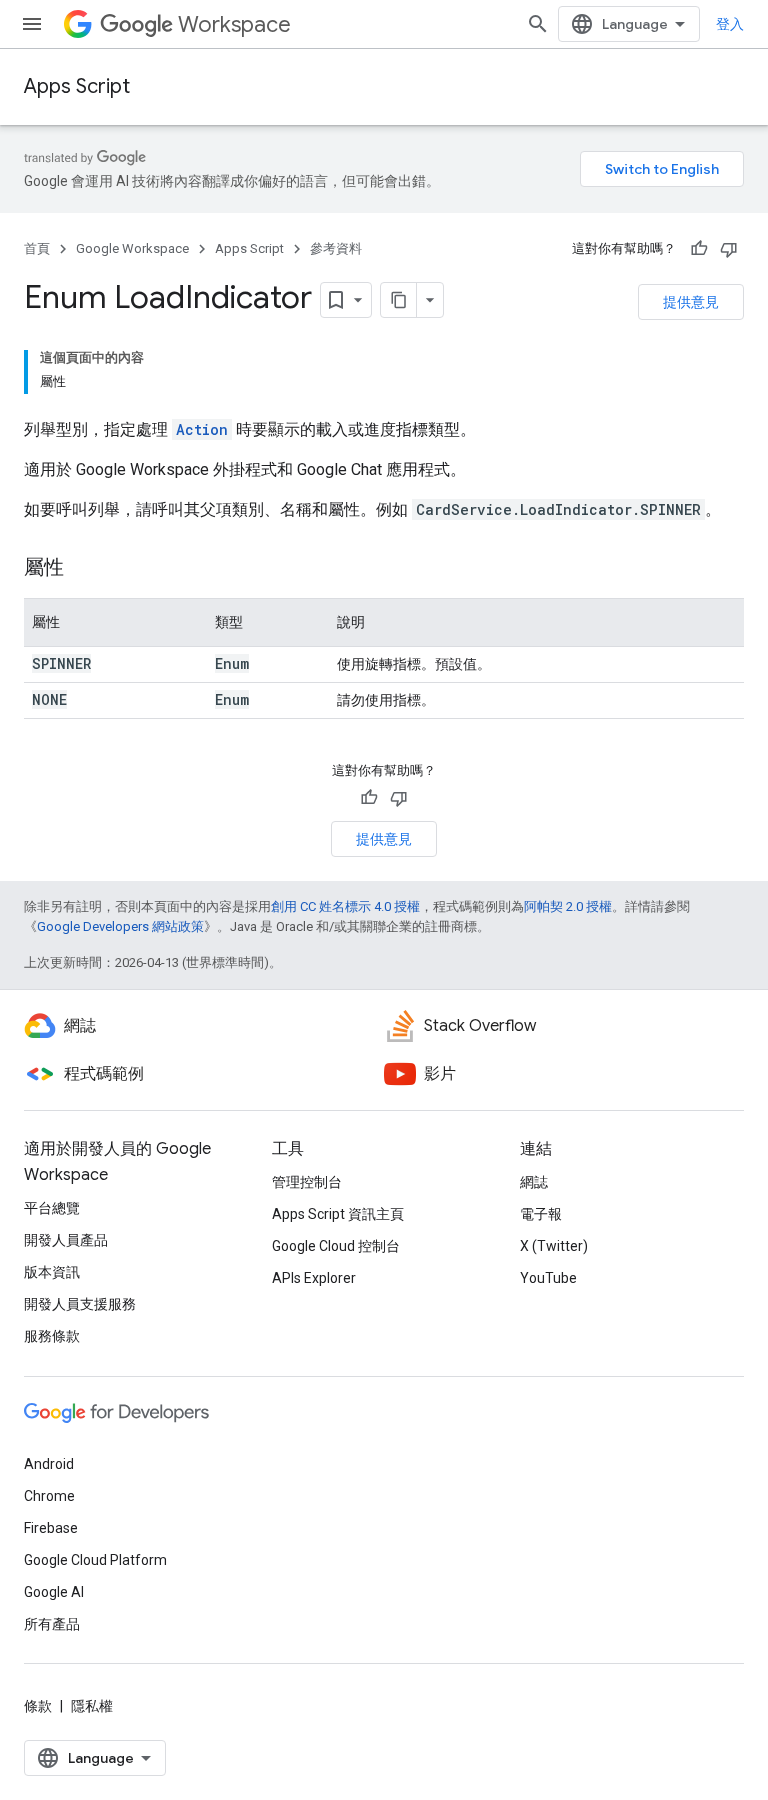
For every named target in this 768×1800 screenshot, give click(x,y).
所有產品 (52, 1624)
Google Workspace (132, 248)
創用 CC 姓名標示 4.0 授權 (345, 906)
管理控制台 (307, 1182)
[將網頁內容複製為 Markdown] (399, 300)
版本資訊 (52, 1272)
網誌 (534, 1182)
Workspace (234, 24)
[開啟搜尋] (538, 24)
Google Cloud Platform (95, 1560)
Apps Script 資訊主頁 (338, 1214)
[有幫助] (699, 249)
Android (49, 1464)
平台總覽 (52, 1208)
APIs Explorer (314, 1278)
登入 (730, 24)
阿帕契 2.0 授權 (568, 906)
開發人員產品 (66, 1240)
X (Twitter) (554, 1246)
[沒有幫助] (729, 249)
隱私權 (92, 1706)
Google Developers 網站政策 (120, 926)
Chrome (49, 1496)
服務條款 (52, 1336)
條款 (38, 1706)
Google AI (54, 1592)
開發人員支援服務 (80, 1304)
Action (202, 429)
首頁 (37, 248)
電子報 (541, 1214)
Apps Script (77, 86)
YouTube (548, 1278)
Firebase (51, 1528)
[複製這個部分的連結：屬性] (84, 569)
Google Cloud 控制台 (336, 1246)
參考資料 (336, 248)
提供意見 (691, 302)
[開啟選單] (32, 24)
